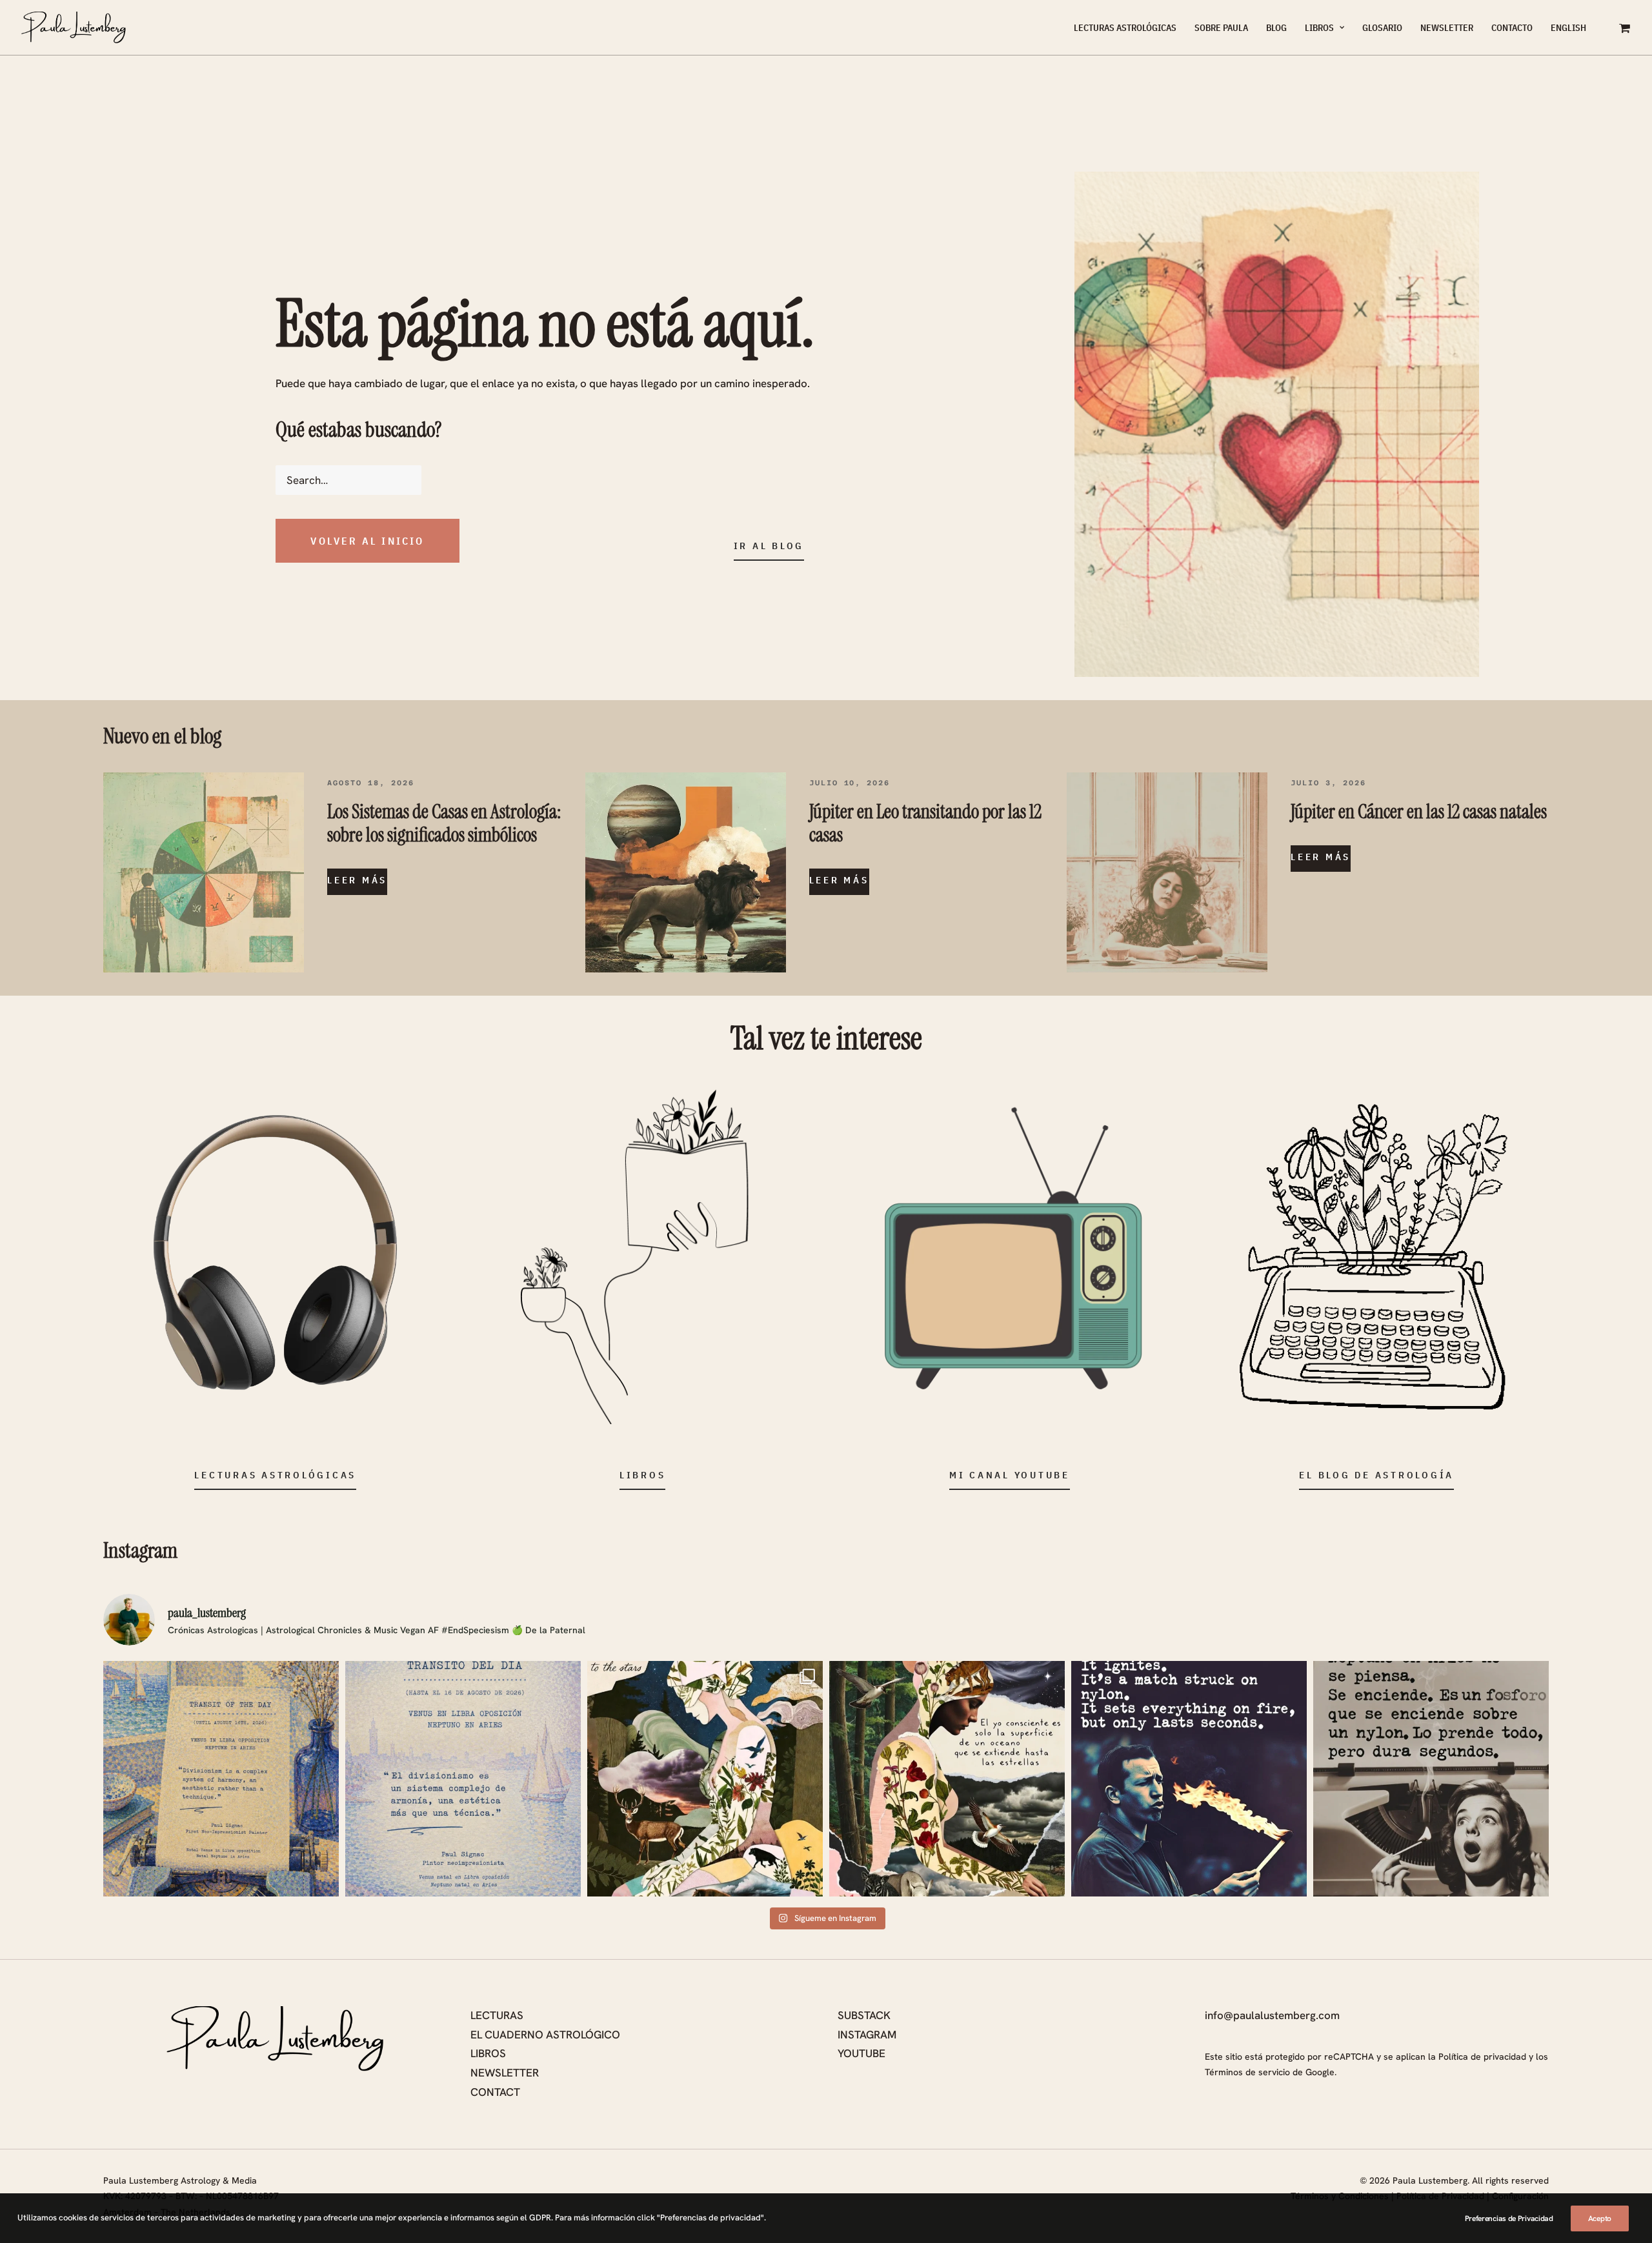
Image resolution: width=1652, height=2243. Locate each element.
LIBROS (488, 2053)
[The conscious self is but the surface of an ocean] (705, 1779)
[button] (204, 872)
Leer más (357, 880)
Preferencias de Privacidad (1509, 2218)
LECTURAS (497, 2015)
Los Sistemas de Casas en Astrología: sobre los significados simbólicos (444, 823)
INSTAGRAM (867, 2035)
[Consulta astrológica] (275, 1253)
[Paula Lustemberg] (74, 28)
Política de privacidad (1482, 2057)
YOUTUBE (861, 2053)
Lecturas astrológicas (1125, 28)
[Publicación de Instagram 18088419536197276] (947, 1779)
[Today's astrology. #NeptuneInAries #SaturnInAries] (1189, 1779)
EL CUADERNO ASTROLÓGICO (545, 2035)
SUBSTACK (864, 2015)
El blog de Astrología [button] (1376, 1475)
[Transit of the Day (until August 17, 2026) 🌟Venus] (221, 1779)
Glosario (1382, 28)
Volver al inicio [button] (367, 541)
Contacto (1512, 28)
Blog (1276, 28)
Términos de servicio (1247, 2072)
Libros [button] (643, 1475)
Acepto (1600, 2218)
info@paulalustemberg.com (1272, 2015)
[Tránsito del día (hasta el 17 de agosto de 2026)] (463, 1779)
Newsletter (1447, 28)
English (1568, 28)
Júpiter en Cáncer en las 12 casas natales (1419, 811)
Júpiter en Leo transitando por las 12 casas (925, 823)
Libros (1319, 28)
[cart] (1625, 28)
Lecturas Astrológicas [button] (275, 1475)
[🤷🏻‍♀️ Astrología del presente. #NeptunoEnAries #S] (1431, 1779)
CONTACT (495, 2092)
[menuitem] (1125, 28)
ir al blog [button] (769, 546)
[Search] (600, 480)
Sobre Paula (1221, 28)
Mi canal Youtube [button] (1010, 1475)
